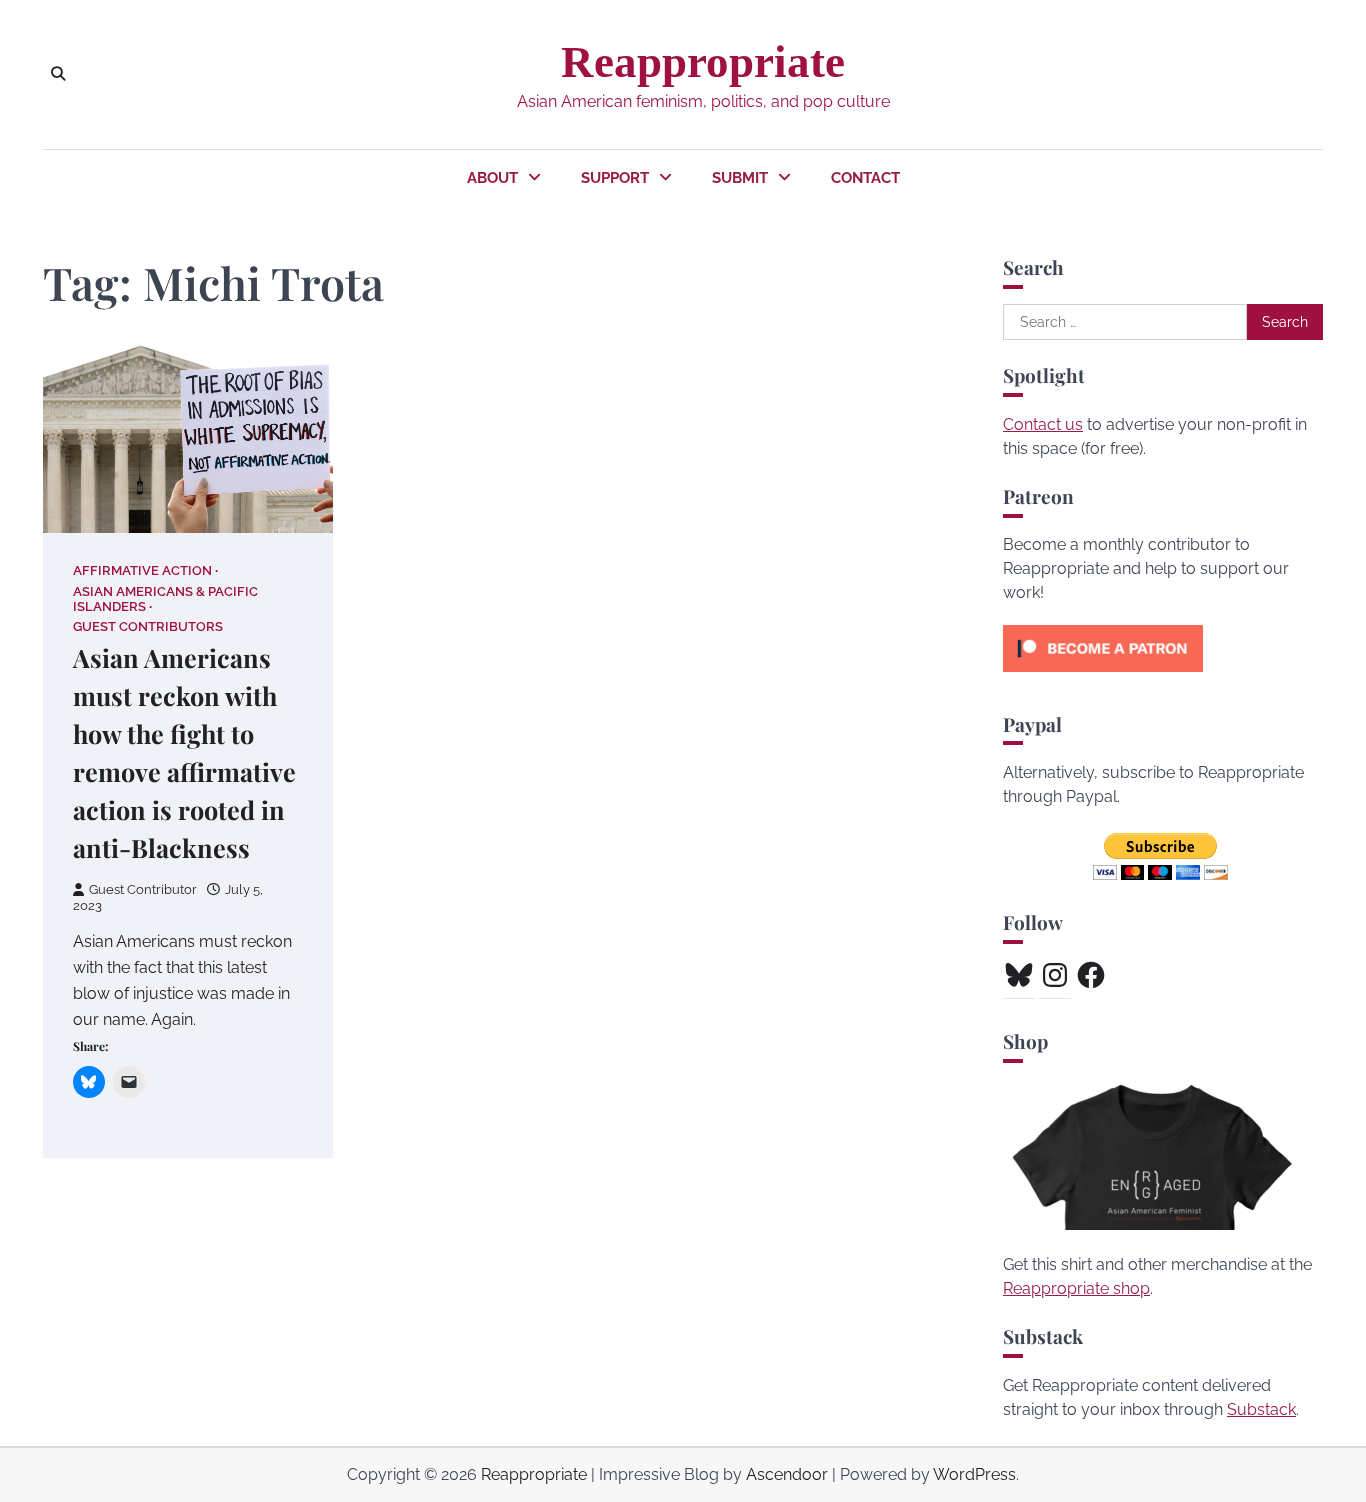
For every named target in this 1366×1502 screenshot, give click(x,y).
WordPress (974, 1474)
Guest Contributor (143, 889)
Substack (1261, 1409)
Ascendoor (787, 1474)
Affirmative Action (142, 570)
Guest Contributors (148, 626)
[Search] (58, 74)
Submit (740, 178)
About (492, 178)
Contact (865, 178)
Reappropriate (703, 62)
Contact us (1043, 424)
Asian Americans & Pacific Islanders (165, 599)
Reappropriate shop (1076, 1288)
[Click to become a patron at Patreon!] (1103, 676)
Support (615, 178)
